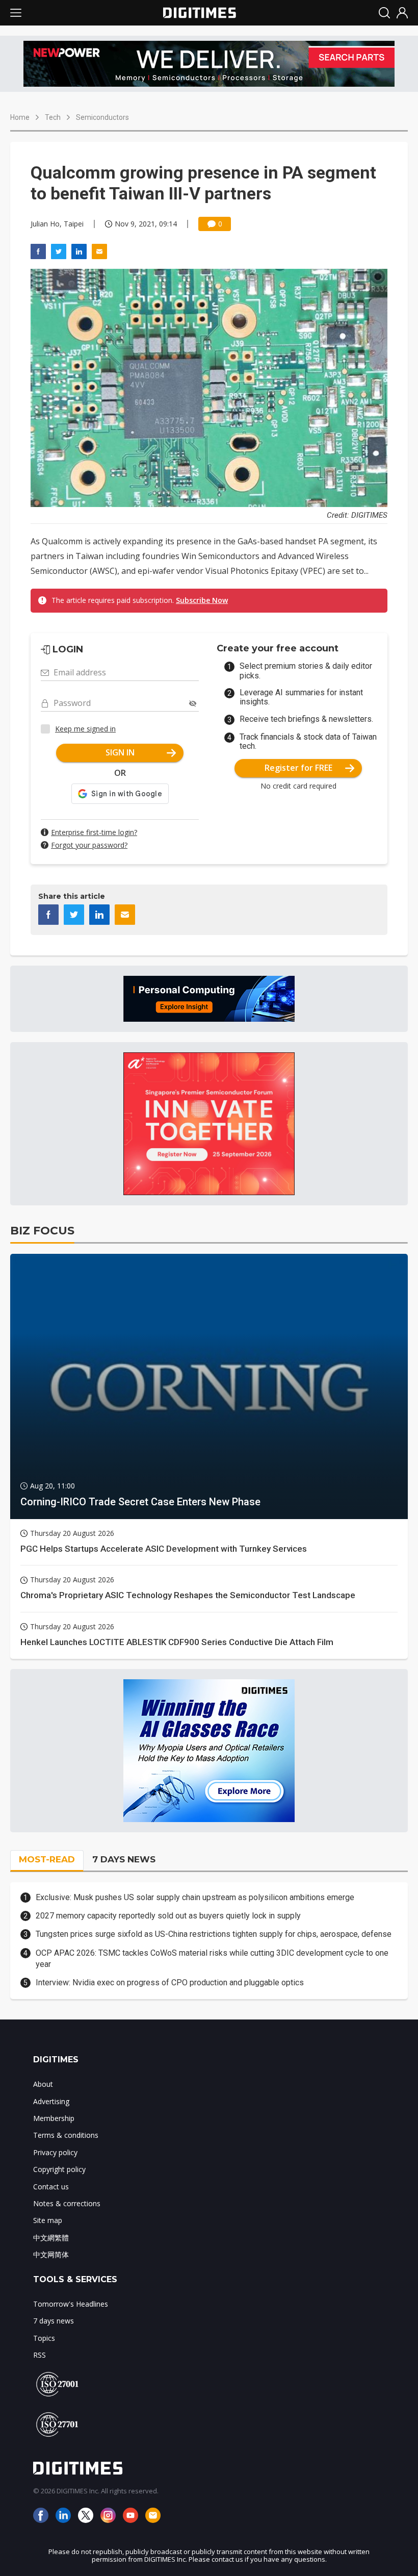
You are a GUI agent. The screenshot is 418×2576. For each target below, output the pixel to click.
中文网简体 (51, 2254)
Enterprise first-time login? (94, 832)
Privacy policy (55, 2152)
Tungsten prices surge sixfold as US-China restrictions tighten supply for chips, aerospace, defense (214, 1934)
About (43, 2084)
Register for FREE (298, 768)
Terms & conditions (66, 2135)
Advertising (51, 2101)
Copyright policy (59, 2169)
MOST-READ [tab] (47, 1859)
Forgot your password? (89, 845)
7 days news (54, 2321)
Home (20, 117)
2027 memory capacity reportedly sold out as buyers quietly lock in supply (168, 1916)
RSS (40, 2355)
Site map (48, 2220)
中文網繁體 (51, 2238)
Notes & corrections (67, 2203)
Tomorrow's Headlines (71, 2304)
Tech (53, 117)
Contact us (51, 2187)
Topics (44, 2338)
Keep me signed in (85, 729)
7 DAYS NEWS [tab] (124, 1859)
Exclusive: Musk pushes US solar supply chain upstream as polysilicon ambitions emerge (195, 1897)
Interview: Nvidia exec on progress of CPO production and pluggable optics (170, 1982)
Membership (54, 2118)
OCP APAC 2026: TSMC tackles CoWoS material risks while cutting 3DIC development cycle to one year (212, 1959)
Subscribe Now (202, 600)
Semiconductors (102, 117)
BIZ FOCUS (42, 1231)
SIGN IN (120, 752)
